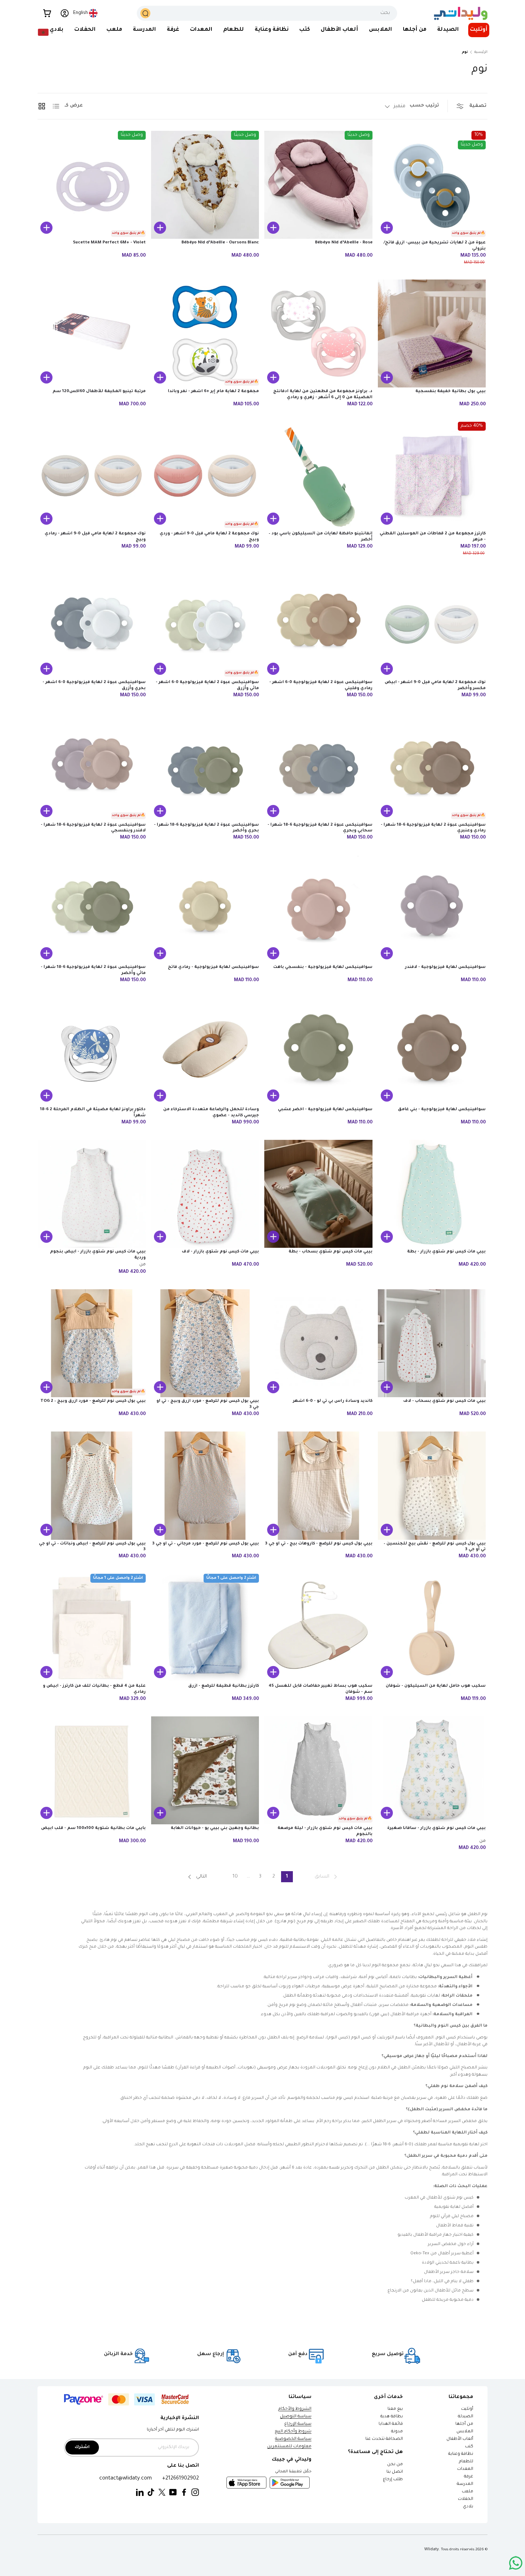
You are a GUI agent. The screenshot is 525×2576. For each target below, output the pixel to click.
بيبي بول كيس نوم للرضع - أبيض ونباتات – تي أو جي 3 (92, 1547)
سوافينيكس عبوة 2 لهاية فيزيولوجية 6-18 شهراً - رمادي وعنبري (433, 828)
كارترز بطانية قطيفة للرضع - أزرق (224, 1686)
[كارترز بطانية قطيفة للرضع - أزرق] (205, 1628)
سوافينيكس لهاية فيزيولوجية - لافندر (445, 967)
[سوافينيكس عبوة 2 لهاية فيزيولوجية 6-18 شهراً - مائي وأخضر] (92, 909)
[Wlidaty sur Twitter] (162, 2493)
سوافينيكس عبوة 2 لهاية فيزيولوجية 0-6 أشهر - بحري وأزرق (94, 686)
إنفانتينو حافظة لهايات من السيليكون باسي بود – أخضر (321, 537)
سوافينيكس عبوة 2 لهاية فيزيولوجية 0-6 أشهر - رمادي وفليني (321, 686)
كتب (305, 30)
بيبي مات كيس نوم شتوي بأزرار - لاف (220, 1252)
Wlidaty (432, 2550)
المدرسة (144, 30)
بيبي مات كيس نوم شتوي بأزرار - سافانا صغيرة (436, 1828)
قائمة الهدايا (391, 2424)
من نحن (395, 2465)
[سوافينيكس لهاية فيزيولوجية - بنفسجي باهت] (318, 909)
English (81, 13)
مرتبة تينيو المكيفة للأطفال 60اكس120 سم (99, 392)
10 (235, 1877)
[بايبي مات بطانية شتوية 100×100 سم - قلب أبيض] (92, 1771)
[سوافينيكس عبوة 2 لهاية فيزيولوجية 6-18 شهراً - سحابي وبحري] (318, 767)
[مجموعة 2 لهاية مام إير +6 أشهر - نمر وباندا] (205, 334)
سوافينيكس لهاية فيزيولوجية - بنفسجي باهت (323, 967)
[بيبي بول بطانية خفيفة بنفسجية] (432, 334)
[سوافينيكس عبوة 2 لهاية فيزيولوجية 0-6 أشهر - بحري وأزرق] (92, 625)
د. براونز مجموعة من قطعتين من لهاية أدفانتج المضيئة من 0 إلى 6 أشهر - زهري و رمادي (323, 395)
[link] (327, 1877)
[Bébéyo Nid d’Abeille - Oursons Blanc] (205, 185)
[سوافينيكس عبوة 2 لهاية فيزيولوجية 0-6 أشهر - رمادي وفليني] (318, 625)
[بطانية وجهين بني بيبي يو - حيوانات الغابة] (205, 1771)
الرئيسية (481, 52)
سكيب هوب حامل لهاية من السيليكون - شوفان (436, 1686)
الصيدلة (448, 30)
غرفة (173, 30)
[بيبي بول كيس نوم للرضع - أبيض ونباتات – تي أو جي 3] (92, 1486)
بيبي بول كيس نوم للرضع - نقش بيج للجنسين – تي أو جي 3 (435, 1547)
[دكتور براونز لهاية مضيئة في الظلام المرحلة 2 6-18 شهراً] (92, 1052)
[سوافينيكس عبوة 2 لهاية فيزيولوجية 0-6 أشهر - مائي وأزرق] (205, 625)
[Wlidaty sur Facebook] (184, 2493)
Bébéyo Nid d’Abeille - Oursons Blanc (220, 243)
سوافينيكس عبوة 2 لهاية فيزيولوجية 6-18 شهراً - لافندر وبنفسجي (93, 828)
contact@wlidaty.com (126, 2479)
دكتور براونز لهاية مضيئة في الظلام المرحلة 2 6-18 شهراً (93, 1113)
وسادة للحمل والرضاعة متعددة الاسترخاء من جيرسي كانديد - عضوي (211, 1113)
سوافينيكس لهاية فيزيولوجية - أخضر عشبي (325, 1110)
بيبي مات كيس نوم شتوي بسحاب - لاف (444, 1401)
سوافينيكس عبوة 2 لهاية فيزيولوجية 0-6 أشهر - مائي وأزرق (207, 686)
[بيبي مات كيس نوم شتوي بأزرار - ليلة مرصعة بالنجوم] (318, 1771)
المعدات (201, 30)
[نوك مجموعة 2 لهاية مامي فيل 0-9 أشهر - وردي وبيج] (205, 476)
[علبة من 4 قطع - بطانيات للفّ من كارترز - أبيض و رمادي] (92, 1628)
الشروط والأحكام (295, 2409)
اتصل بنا (395, 2472)
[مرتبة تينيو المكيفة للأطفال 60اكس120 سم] (92, 334)
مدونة (397, 2432)
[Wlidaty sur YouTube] (173, 2493)
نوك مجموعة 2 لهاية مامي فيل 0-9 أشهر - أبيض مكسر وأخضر (435, 686)
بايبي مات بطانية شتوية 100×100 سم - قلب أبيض (93, 1828)
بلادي (57, 30)
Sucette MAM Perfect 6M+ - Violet (109, 243)
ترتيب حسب (424, 106)
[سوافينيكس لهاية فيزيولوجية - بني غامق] (432, 1052)
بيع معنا (395, 2409)
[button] (47, 13)
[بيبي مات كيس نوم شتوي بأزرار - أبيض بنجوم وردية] (92, 1194)
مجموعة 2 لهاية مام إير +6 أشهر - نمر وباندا (213, 392)
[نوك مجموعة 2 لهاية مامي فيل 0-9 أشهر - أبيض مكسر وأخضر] (432, 625)
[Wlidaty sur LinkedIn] (140, 2493)
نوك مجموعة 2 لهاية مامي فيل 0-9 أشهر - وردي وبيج (209, 537)
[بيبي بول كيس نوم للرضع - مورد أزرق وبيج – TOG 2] (92, 1343)
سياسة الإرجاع (298, 2424)
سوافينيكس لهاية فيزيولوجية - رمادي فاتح (213, 967)
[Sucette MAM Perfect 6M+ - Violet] (92, 185)
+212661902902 (181, 2479)
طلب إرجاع (393, 2480)
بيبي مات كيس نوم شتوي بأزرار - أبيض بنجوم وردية (98, 1255)
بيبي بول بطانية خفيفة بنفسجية (451, 392)
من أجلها (415, 30)
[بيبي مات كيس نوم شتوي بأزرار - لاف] (205, 1194)
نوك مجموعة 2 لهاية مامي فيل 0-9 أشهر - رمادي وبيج (95, 537)
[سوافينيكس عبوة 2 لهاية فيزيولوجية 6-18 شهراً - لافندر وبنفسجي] (92, 767)
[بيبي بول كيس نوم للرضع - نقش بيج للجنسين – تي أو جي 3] (432, 1486)
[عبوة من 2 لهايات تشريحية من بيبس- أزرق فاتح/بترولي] (432, 185)
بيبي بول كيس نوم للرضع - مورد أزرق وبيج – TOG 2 (93, 1401)
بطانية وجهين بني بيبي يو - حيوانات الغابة (215, 1828)
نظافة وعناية (272, 30)
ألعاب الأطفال (339, 30)
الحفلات (85, 30)
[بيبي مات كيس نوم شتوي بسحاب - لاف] (432, 1343)
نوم (465, 52)
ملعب (114, 30)
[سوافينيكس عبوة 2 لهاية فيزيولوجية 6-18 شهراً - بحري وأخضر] (205, 767)
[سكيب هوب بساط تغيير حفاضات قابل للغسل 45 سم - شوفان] (318, 1628)
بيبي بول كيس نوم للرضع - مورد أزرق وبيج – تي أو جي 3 (208, 1404)
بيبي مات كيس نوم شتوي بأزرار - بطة (446, 1252)
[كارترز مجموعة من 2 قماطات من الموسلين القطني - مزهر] (432, 476)
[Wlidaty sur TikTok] (151, 2493)
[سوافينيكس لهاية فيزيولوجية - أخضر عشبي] (318, 1052)
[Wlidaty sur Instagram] (195, 2493)
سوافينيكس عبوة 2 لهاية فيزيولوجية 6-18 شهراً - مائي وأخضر (93, 970)
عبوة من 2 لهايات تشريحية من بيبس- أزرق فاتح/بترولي (435, 246)
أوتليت (479, 30)
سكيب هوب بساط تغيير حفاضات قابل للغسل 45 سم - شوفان (321, 1689)
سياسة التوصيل (296, 2417)
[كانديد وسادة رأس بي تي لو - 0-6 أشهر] (318, 1343)
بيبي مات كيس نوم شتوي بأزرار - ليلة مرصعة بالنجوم (325, 1831)
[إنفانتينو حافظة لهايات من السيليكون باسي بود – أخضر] (318, 476)
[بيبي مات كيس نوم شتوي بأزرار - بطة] (432, 1194)
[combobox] (267, 13)
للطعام (234, 30)
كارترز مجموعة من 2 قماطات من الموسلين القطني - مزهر (433, 537)
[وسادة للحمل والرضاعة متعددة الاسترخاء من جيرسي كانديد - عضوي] (205, 1052)
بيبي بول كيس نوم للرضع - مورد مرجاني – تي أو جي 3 (206, 1544)
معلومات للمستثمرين (289, 2447)
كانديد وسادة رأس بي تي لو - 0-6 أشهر (333, 1401)
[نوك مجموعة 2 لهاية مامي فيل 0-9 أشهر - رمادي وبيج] (92, 476)
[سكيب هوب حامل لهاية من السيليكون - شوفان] (432, 1628)
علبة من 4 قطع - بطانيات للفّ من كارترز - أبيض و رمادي (94, 1689)
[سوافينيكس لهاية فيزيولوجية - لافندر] (432, 909)
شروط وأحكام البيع (293, 2432)
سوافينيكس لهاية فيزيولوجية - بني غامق (442, 1110)
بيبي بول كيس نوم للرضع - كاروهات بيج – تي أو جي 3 (319, 1544)
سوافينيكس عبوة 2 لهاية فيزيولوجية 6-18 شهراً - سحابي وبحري (320, 828)
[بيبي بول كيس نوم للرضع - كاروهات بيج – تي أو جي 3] (318, 1486)
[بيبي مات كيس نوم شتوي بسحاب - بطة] (318, 1194)
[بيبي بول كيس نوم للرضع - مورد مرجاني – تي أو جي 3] (205, 1486)
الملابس (381, 30)
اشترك (82, 2448)
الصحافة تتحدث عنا (384, 2439)
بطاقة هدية (392, 2417)
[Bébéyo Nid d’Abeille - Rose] (318, 185)
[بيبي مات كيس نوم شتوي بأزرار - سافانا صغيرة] (432, 1771)
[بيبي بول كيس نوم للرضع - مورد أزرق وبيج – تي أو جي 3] (205, 1343)
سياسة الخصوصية (293, 2439)
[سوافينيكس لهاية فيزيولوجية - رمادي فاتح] (205, 909)
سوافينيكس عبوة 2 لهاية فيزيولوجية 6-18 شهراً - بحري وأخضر (206, 828)
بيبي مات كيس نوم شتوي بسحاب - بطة (331, 1252)
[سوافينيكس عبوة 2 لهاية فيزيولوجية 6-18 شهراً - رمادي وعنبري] (432, 767)
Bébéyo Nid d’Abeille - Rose (344, 243)
